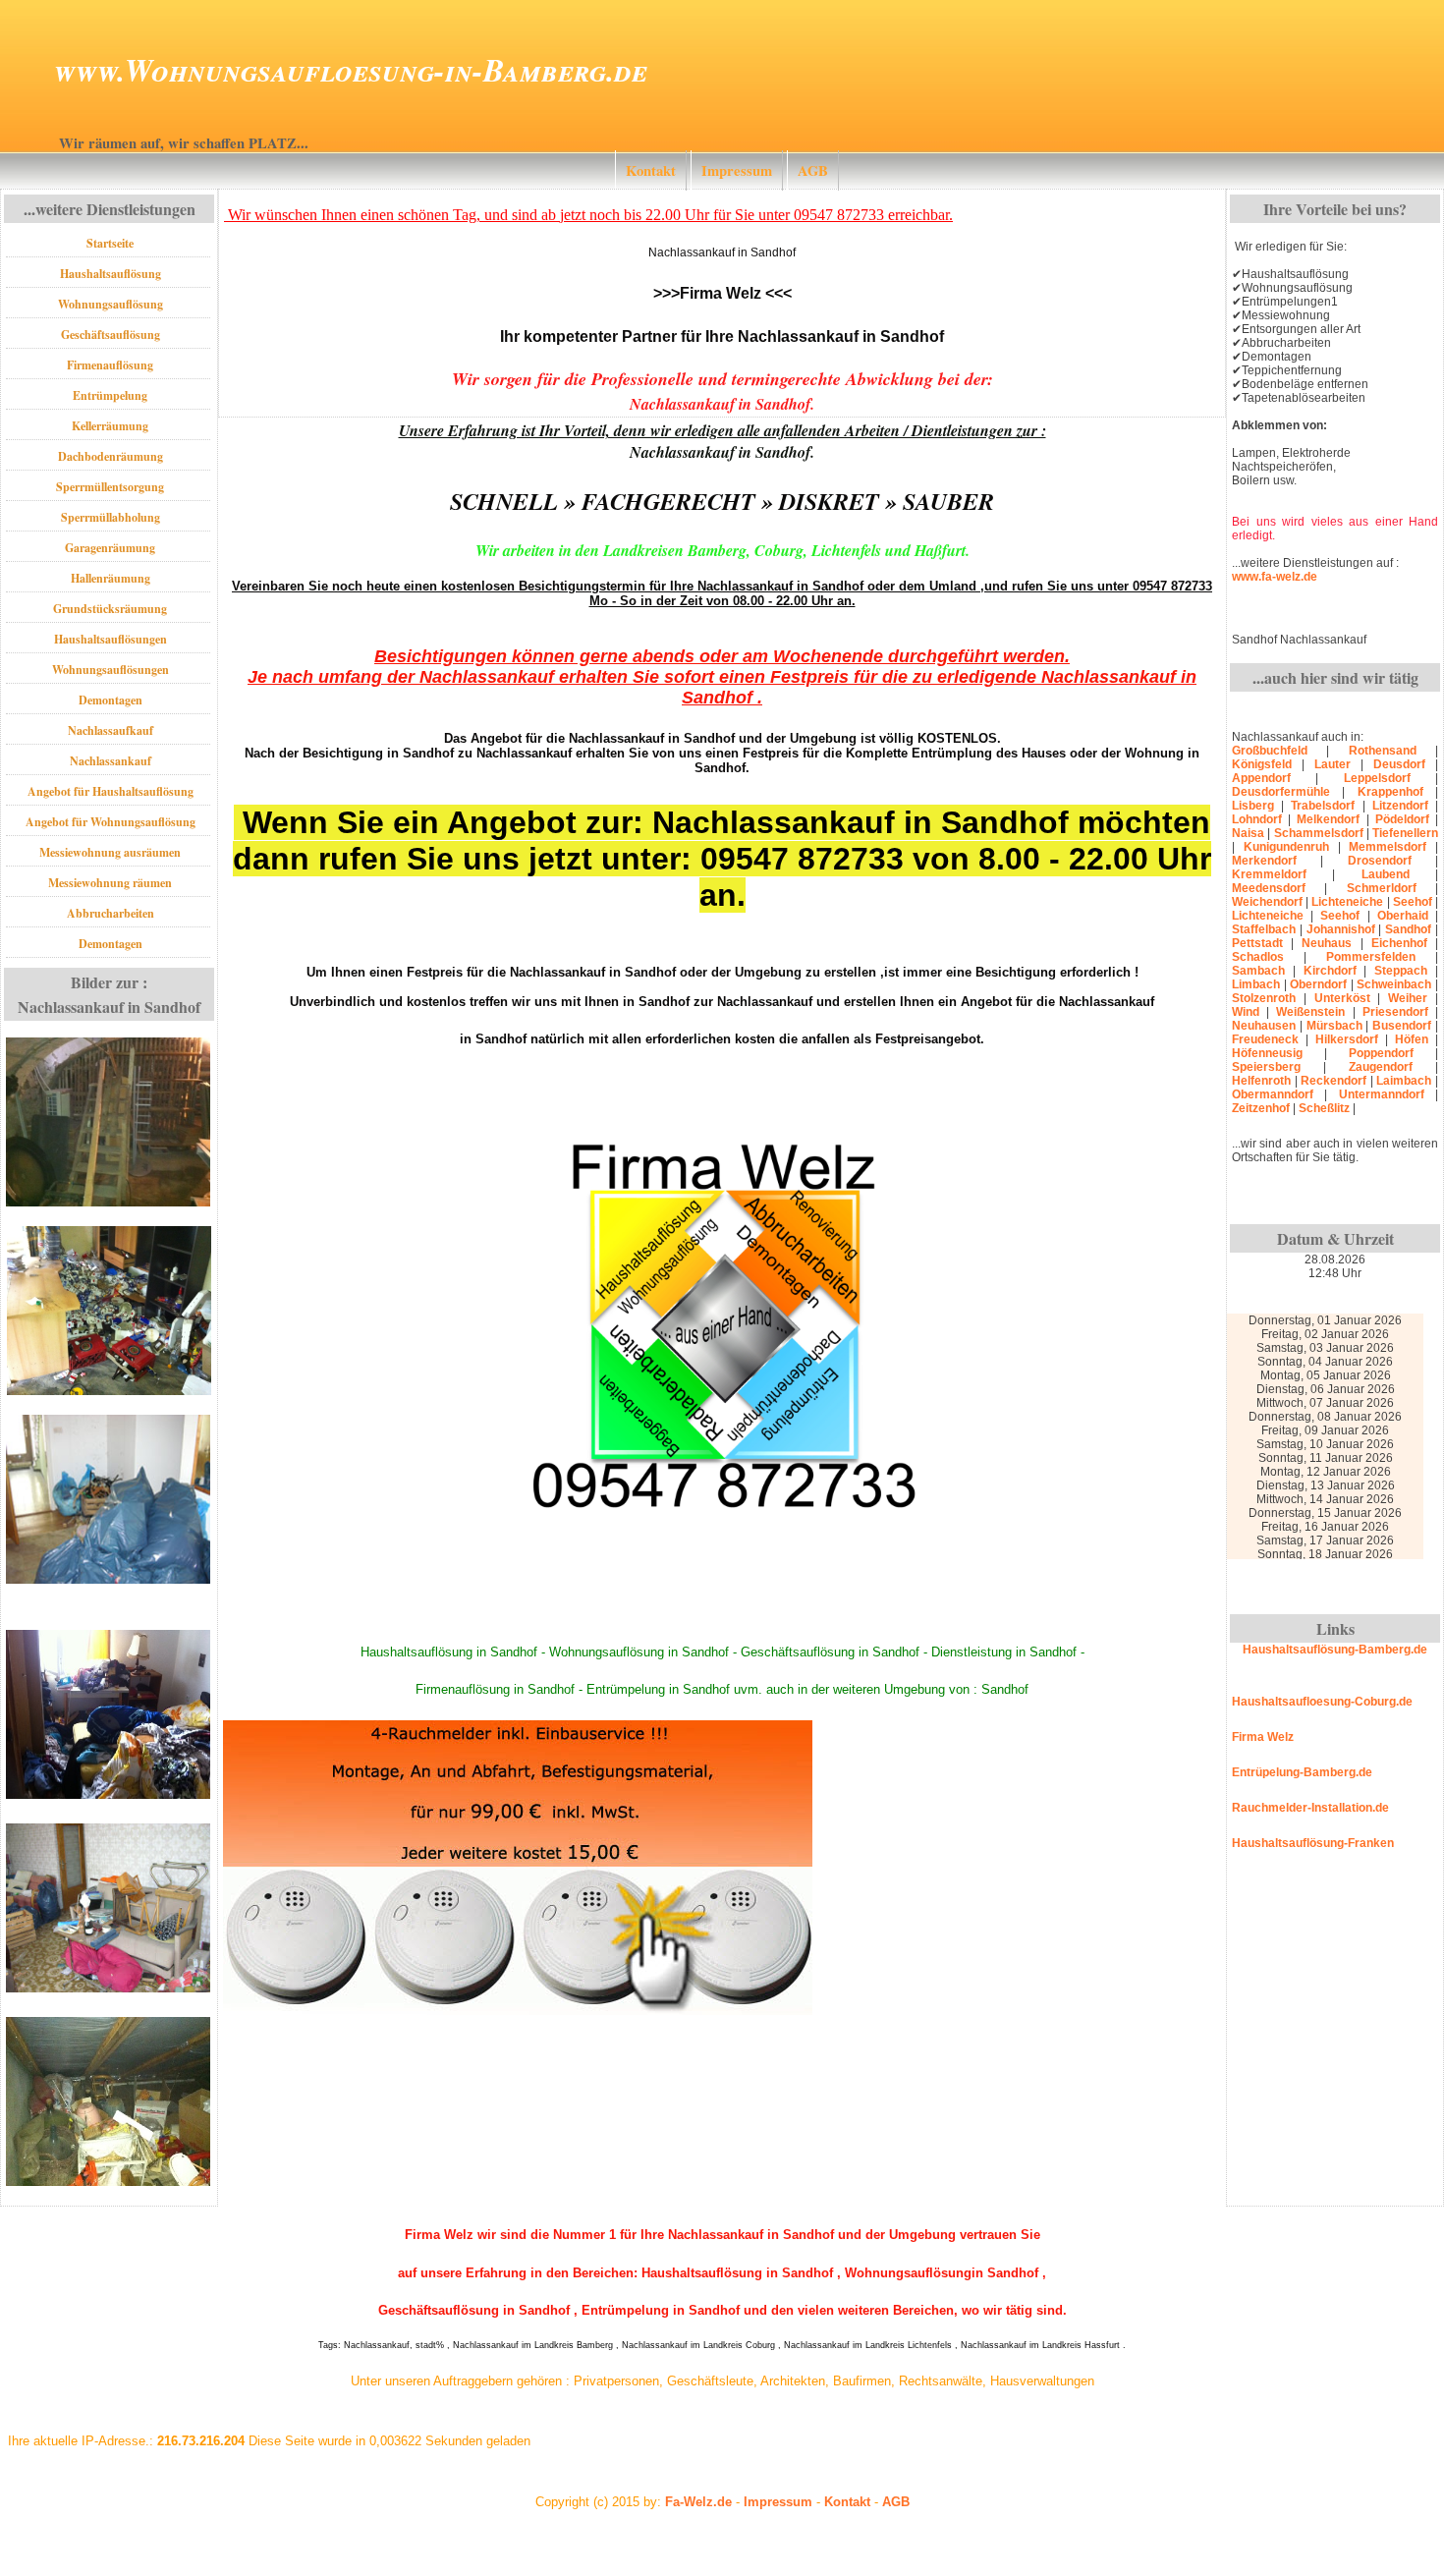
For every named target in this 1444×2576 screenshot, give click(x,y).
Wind (1246, 1012)
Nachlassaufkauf (111, 730)
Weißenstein (1310, 1012)
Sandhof (1408, 929)
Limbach (1256, 984)
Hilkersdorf (1347, 1039)
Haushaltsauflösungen (111, 639)
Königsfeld (1262, 764)
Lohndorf (1257, 819)
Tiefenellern (1405, 833)
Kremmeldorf (1269, 874)
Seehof (1413, 902)
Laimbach (1404, 1081)
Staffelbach (1264, 929)
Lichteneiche (1347, 902)
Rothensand (1383, 751)
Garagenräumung (110, 548)
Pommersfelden (1371, 957)
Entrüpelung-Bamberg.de (1302, 1772)
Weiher (1408, 998)
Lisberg (1253, 806)
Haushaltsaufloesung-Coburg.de (1322, 1702)
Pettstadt (1257, 943)
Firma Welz (1263, 1737)
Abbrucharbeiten (111, 913)
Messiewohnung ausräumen (110, 852)
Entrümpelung (110, 395)
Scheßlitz (1324, 1108)
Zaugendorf (1381, 1067)
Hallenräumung (111, 578)
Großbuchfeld (1270, 751)
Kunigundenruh (1286, 847)
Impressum (737, 170)
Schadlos (1258, 957)
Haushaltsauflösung (111, 274)
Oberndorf (1318, 984)
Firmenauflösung (110, 365)
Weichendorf (1267, 902)
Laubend (1386, 874)
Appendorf (1261, 778)
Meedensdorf (1269, 888)
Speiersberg (1266, 1067)
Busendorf (1402, 1026)
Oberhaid (1403, 916)
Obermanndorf (1273, 1094)
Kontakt (651, 170)
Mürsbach (1334, 1026)
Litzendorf (1400, 806)
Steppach (1401, 971)
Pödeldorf (1402, 819)
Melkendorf (1328, 819)
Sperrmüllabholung (111, 517)
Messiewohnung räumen (110, 883)
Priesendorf (1395, 1012)
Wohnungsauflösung (111, 304)
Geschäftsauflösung (111, 335)
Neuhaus (1327, 943)
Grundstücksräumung (110, 609)
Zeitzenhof (1261, 1108)
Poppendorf (1381, 1053)
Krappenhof (1390, 792)
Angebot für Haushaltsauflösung (111, 791)
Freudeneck (1265, 1039)
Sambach (1258, 971)
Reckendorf (1333, 1081)
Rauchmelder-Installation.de (1310, 1808)
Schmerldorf (1382, 888)
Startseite (110, 243)
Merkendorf (1264, 861)
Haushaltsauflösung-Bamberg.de (1335, 1650)
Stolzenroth (1264, 998)
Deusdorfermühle (1281, 792)
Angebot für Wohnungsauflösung (111, 822)
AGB (813, 170)
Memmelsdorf (1388, 847)
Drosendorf (1380, 861)
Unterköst (1342, 998)
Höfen (1412, 1039)
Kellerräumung (110, 426)
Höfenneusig (1267, 1053)
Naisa (1248, 833)
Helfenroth (1261, 1081)
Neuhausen (1264, 1026)
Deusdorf (1399, 764)
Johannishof (1341, 929)
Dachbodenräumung (111, 456)
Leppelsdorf (1377, 778)
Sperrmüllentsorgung (110, 487)
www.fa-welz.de (1275, 577)
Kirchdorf (1330, 971)
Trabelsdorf (1323, 806)
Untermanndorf (1382, 1094)
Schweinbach (1394, 984)
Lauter (1333, 764)
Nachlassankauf (111, 761)
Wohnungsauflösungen (111, 670)
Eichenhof (1399, 943)
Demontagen (111, 700)
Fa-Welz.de (698, 2502)
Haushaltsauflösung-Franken (1313, 1843)
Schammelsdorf (1319, 833)
